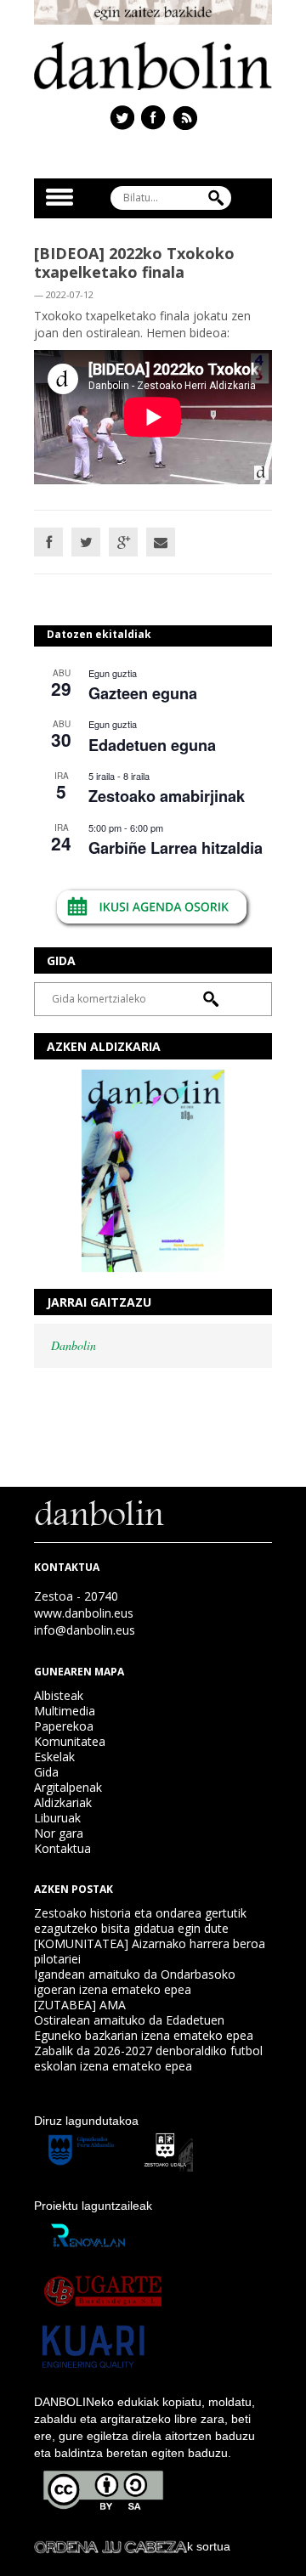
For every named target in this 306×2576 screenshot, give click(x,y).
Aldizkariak (63, 1802)
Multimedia (65, 1711)
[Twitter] (86, 542)
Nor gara (59, 1833)
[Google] (123, 542)
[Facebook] (48, 542)
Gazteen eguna (143, 693)
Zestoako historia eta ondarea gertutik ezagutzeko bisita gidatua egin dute (140, 1921)
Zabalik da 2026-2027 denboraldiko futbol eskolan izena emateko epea (148, 2058)
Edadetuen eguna (152, 745)
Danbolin (74, 1345)
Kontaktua (62, 1848)
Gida (46, 1772)
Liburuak (57, 1818)
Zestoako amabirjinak (167, 796)
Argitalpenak (68, 1787)
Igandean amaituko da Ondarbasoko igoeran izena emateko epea (135, 1982)
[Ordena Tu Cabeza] (110, 2546)
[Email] (161, 542)
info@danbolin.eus (85, 1630)
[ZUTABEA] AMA (80, 2005)
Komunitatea (70, 1741)
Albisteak (59, 1695)
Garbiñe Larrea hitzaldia (176, 848)
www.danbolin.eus (84, 1613)
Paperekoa (64, 1726)
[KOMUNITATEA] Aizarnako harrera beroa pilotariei (150, 1951)
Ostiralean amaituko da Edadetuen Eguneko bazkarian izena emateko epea (144, 2028)
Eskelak (54, 1757)
